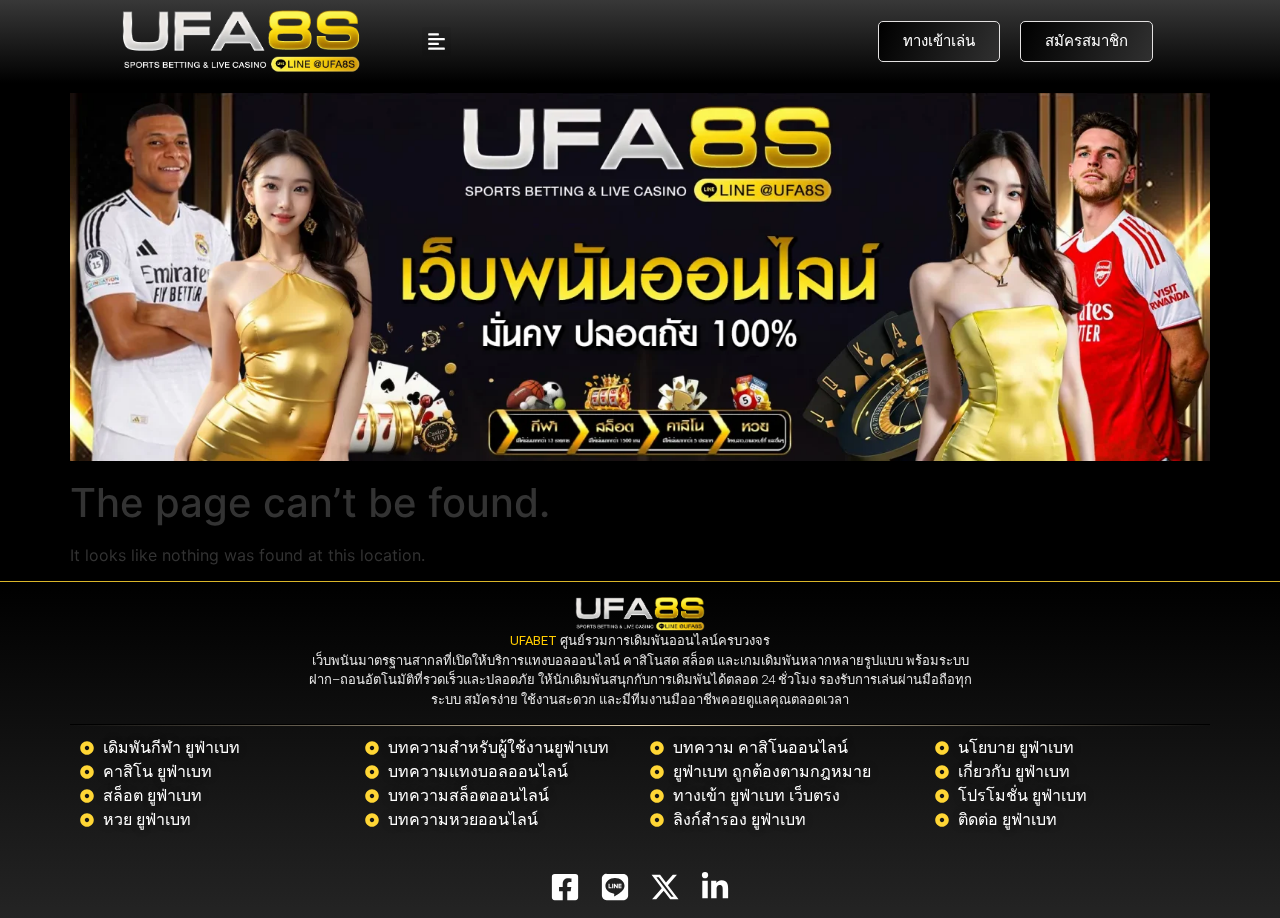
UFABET (533, 640)
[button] (436, 41)
